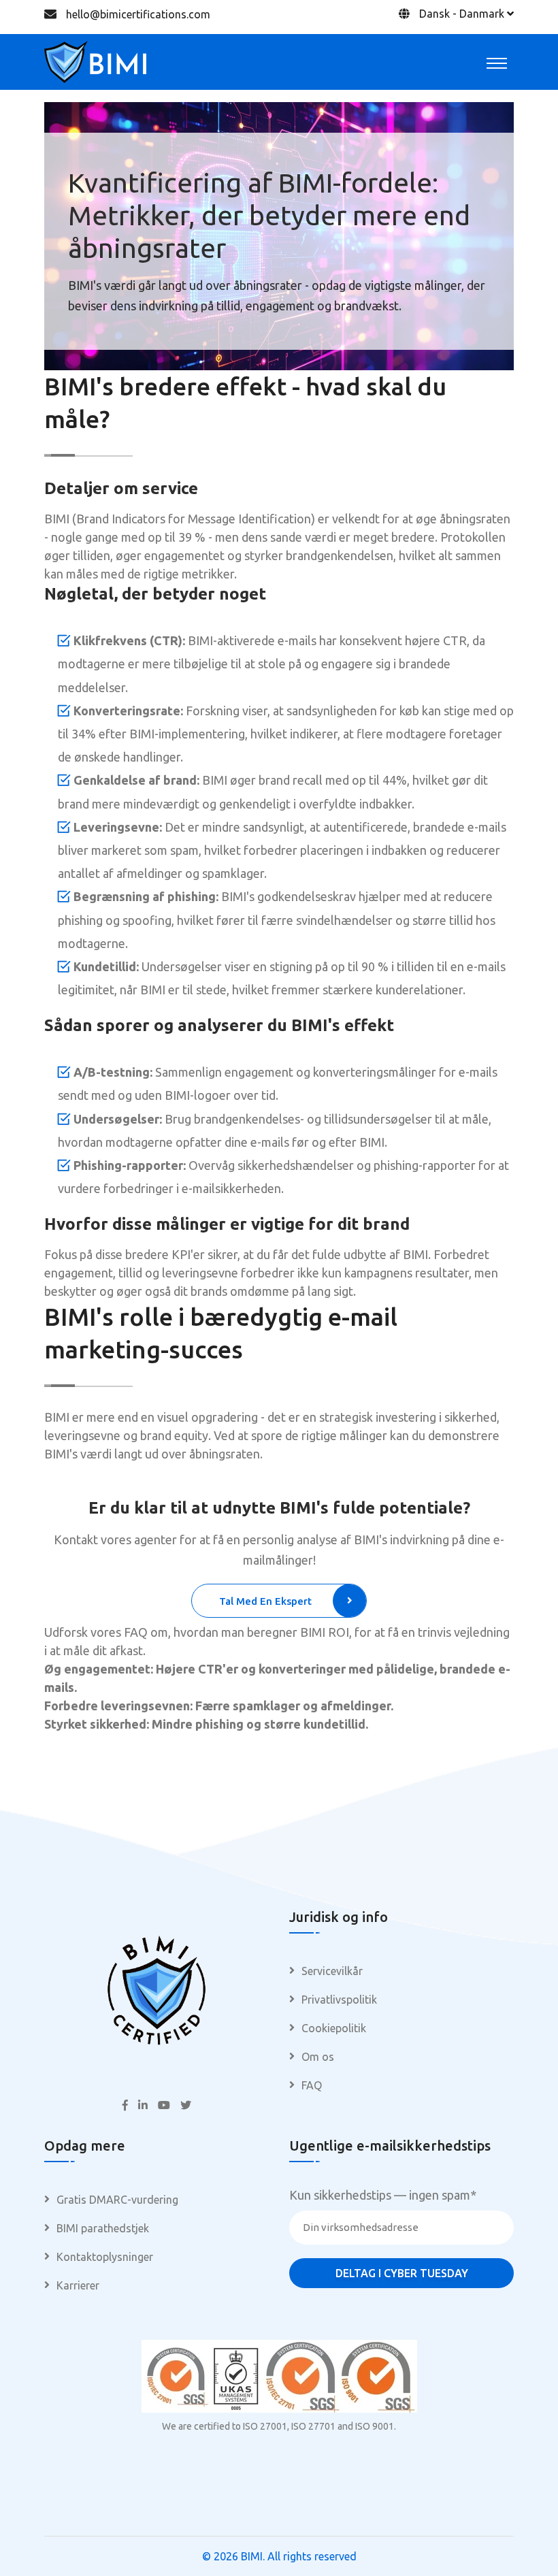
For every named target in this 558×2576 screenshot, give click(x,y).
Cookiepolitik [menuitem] (334, 2028)
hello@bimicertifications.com (138, 14)
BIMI (252, 2556)
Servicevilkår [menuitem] (332, 1971)
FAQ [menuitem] (312, 2085)
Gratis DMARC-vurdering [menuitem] (117, 2200)
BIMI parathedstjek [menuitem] (103, 2228)
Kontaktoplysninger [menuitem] (105, 2257)
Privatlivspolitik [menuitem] (339, 2000)
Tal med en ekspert (265, 1601)
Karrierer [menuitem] (78, 2285)
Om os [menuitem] (318, 2057)
